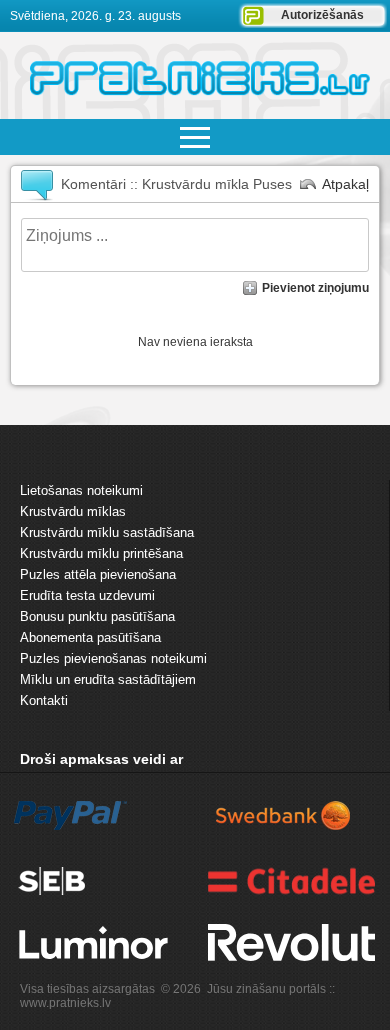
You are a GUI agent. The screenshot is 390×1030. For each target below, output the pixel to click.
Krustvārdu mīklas (73, 511)
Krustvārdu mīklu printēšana (101, 553)
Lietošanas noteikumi (81, 490)
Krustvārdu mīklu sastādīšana (107, 532)
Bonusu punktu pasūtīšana (97, 616)
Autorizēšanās (322, 15)
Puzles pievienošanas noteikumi (113, 658)
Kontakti (44, 700)
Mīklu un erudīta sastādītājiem (108, 679)
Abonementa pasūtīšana (90, 637)
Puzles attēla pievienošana (98, 574)
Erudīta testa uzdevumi (87, 595)
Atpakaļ (345, 184)
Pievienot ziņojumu (315, 288)
